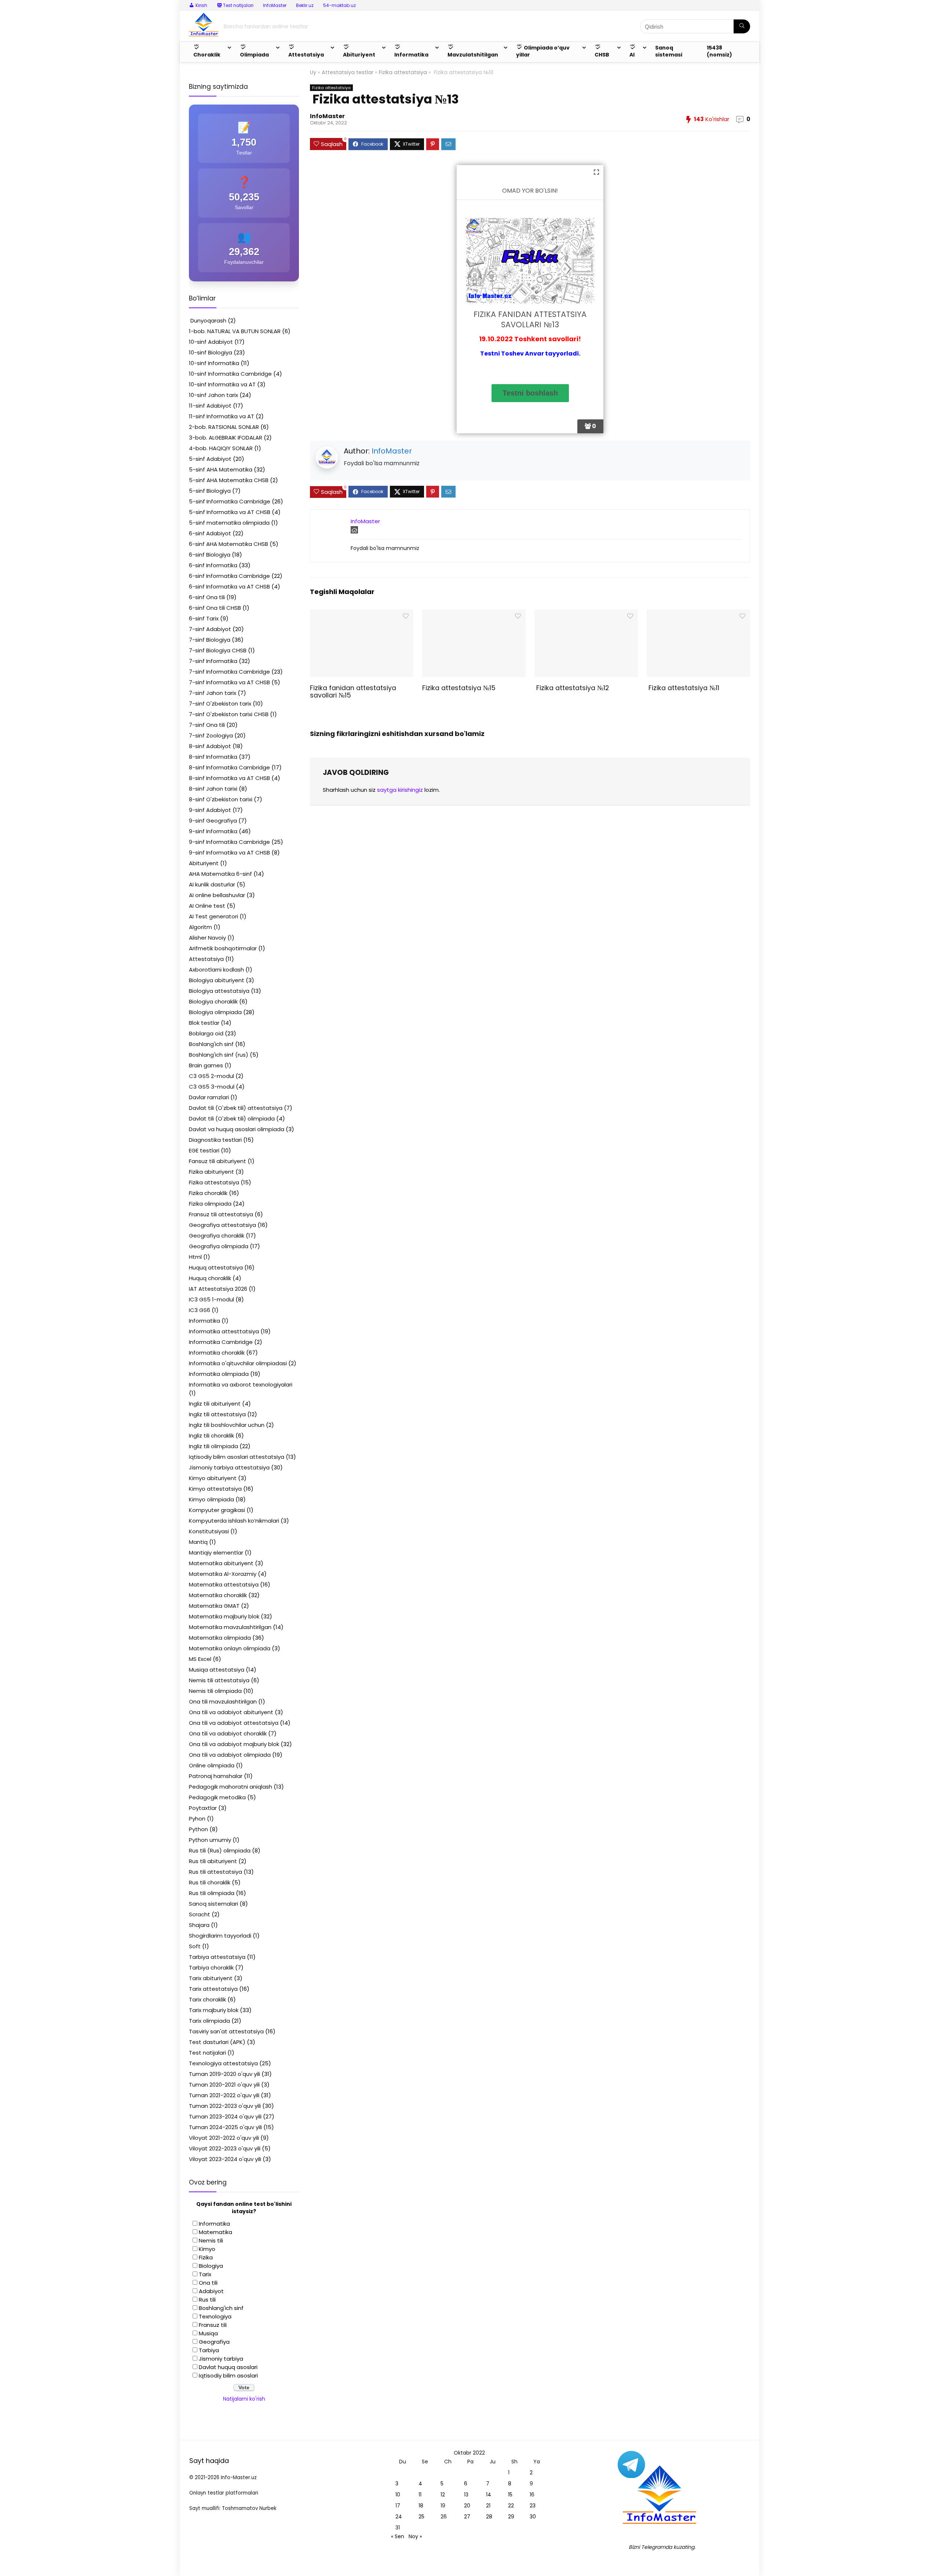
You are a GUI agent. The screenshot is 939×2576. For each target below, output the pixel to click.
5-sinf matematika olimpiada (229, 523)
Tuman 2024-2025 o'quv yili (225, 2127)
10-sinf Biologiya (211, 352)
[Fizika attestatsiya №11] (698, 614)
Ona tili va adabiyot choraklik (228, 1733)
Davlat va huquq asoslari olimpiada (237, 1129)
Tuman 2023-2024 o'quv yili (225, 2116)
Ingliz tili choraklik (211, 1435)
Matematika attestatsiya (224, 1584)
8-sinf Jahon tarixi (213, 789)
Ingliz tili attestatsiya (217, 1414)
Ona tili (208, 2283)
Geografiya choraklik (217, 1236)
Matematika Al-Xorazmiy (223, 1574)
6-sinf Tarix (204, 618)
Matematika (215, 2232)
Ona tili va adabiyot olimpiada (230, 1755)
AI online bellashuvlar (217, 895)
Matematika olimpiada (220, 1638)
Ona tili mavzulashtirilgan (223, 1701)
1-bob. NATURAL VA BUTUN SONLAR (235, 331)
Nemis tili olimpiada (215, 1691)
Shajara (199, 1925)
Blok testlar (204, 1023)
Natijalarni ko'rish (244, 2399)
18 (421, 2506)
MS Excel (200, 1659)
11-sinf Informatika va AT (222, 416)
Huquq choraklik (210, 1278)
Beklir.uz (305, 5)
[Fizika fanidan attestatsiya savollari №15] (361, 614)
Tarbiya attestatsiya (217, 1957)
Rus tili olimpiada (212, 1893)
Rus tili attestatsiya (215, 1872)
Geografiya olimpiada (219, 1246)
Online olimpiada (212, 1765)
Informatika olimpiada (219, 1374)
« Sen (398, 2536)
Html (195, 1257)
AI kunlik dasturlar (212, 884)
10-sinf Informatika (214, 363)
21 (488, 2506)
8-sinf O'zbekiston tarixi (221, 799)
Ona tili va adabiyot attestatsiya (234, 1723)
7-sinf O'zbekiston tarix (220, 704)
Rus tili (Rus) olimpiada (220, 1850)
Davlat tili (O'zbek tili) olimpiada (232, 1118)
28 (489, 2517)
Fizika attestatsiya (403, 72)
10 (398, 2495)
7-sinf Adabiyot (210, 629)
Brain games (206, 1065)
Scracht (200, 1914)
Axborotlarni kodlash (216, 970)
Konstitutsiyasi (209, 1531)
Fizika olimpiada (210, 1204)
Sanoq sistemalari (213, 1904)
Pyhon (197, 1819)
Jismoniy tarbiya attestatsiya (229, 1467)
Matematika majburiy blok (224, 1616)
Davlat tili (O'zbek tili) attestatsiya (236, 1108)
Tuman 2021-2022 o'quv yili (224, 2095)
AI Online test (207, 906)
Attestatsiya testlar (348, 72)
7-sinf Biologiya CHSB (218, 650)
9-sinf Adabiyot (210, 810)
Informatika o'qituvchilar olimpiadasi (238, 1363)
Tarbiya (209, 2350)
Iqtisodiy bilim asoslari (228, 2375)
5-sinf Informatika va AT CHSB (230, 512)
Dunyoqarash (208, 320)
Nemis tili (211, 2240)
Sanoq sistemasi (669, 51)
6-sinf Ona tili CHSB (215, 608)
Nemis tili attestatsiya (219, 1680)
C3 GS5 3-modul (212, 1087)
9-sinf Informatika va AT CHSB (229, 852)
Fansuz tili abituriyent (218, 1161)
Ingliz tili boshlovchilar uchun (227, 1425)
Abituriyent (204, 863)
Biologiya (211, 2266)
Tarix (205, 2274)
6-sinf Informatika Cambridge (229, 576)
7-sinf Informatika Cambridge (229, 672)
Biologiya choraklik (213, 1001)
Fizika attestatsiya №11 (683, 688)
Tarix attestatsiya (213, 1989)
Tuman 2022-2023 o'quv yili (225, 2106)
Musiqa (208, 2333)
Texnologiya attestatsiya (223, 2063)
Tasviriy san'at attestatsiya (226, 2031)
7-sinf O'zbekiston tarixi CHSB (229, 714)
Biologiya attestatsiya (219, 991)
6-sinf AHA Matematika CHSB (229, 544)
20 (467, 2506)
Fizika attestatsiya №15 (459, 688)
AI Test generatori (213, 916)
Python (198, 1829)
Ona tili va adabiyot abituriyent (231, 1712)
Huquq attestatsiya (216, 1267)
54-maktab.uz (339, 5)
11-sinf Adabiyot (210, 406)
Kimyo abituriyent (213, 1478)
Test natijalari (207, 2053)
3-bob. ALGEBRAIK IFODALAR (226, 438)
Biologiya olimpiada (215, 1012)
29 (511, 2517)
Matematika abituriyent (221, 1563)
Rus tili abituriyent (213, 1861)
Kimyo (207, 2249)
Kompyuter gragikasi (217, 1510)
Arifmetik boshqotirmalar (223, 948)
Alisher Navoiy (207, 938)
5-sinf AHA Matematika (221, 469)
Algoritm (200, 927)
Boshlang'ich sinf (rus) (219, 1055)
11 (420, 2495)
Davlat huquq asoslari (228, 2367)
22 (511, 2506)
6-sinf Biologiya (210, 555)
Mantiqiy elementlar (216, 1553)
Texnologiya (215, 2316)
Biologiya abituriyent (217, 980)
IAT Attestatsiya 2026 (218, 1289)
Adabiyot (211, 2291)
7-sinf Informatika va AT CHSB (229, 682)
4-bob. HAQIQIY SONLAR (221, 448)
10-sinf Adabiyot (211, 342)
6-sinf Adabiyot (210, 533)
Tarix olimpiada (209, 2021)
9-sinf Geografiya (213, 821)
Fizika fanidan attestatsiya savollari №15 (353, 692)
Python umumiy (210, 1840)
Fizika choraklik (208, 1193)
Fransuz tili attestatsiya (221, 1214)
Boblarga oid (206, 1033)
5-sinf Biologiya (210, 491)
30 (533, 2517)
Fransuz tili (213, 2325)
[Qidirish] (742, 26)
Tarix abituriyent (211, 1978)
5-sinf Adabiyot (210, 459)
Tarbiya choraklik (211, 1967)
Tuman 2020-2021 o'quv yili (224, 2085)
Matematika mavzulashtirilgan (230, 1627)
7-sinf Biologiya (210, 640)
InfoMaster (275, 5)
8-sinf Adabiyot (210, 746)
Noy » (415, 2536)
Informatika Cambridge (221, 1342)
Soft (195, 1946)
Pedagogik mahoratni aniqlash (231, 1787)
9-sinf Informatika (213, 831)
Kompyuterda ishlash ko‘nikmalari (234, 1521)
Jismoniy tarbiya (221, 2359)
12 (443, 2495)
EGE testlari (204, 1150)
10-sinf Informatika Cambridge (230, 374)
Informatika (204, 1321)
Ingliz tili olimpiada (213, 1446)
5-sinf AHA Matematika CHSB (229, 480)
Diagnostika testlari (215, 1140)
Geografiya (214, 2342)
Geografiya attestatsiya (222, 1225)
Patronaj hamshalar (216, 1776)
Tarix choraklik (207, 1999)
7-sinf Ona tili (207, 725)
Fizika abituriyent (211, 1172)
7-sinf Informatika (213, 661)
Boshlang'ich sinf (211, 1044)
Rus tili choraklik (210, 1882)
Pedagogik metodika (217, 1797)
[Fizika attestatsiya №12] (586, 614)
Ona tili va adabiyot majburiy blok (234, 1744)
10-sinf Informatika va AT (222, 384)
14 (489, 2495)
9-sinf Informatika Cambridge (229, 842)
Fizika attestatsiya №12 (572, 688)
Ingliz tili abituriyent (215, 1404)
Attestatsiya (206, 959)
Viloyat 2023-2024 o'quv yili (225, 2159)
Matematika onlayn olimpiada (230, 1648)
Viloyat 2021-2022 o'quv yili (224, 2138)
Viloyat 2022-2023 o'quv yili (225, 2148)
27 (467, 2517)
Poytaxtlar (203, 1808)
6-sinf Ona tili (207, 597)
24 (399, 2517)
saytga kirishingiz (400, 790)
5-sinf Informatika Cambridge (230, 501)
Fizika (206, 2257)
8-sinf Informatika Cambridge (229, 767)
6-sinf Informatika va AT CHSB (229, 586)
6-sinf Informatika (213, 565)
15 (510, 2495)
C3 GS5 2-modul (211, 1076)
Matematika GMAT (214, 1606)
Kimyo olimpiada (211, 1499)
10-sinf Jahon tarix (213, 395)
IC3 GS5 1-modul (211, 1299)
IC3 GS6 (200, 1310)
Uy (313, 72)
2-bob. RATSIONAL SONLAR (224, 427)
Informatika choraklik (217, 1353)
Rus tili (207, 2300)
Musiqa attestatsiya (217, 1670)
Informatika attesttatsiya (224, 1331)
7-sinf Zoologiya (211, 735)
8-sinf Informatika (213, 757)
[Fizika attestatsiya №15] (474, 614)
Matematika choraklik (218, 1595)
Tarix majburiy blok (214, 2010)
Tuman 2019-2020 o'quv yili (224, 2074)
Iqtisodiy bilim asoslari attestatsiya (237, 1457)
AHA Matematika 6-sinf (220, 874)
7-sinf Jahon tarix (213, 693)
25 (421, 2517)
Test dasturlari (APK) (217, 2042)
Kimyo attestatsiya (215, 1489)
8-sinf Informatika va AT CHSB (229, 778)
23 (533, 2506)
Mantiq (198, 1542)
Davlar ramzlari (209, 1097)
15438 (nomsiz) (719, 51)
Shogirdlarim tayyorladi (220, 1936)
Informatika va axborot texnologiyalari (241, 1384)
